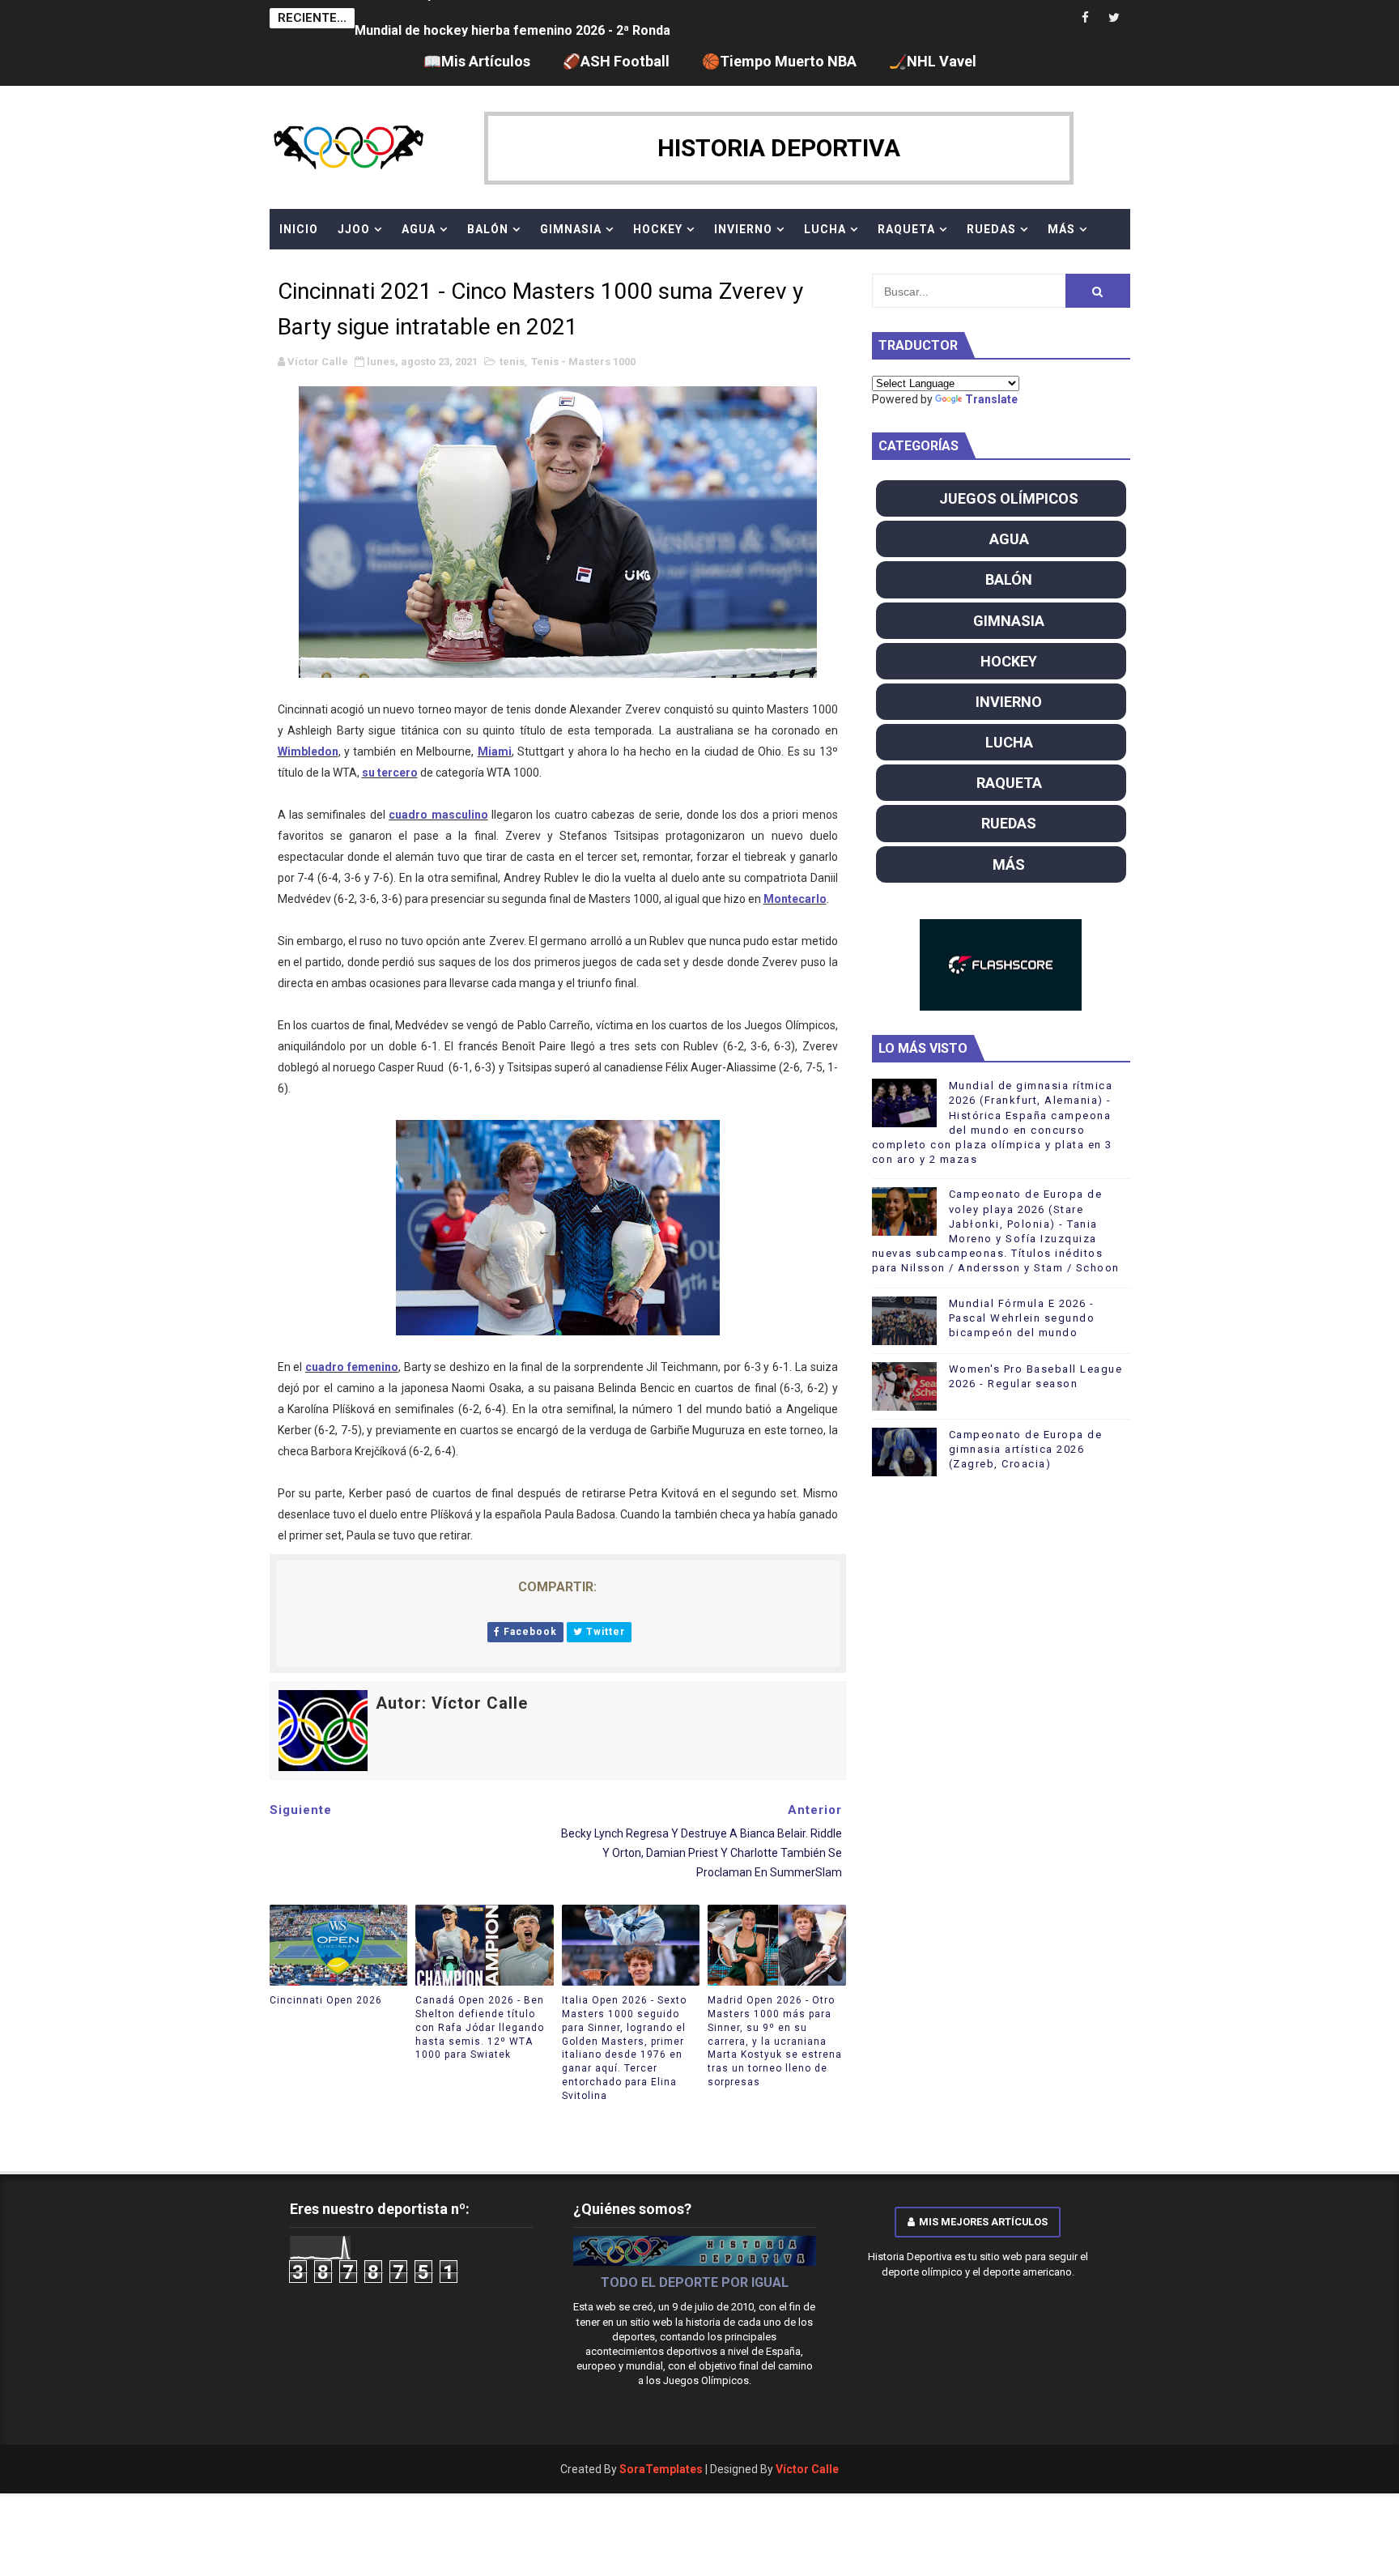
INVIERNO (743, 229)
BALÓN (488, 229)
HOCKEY (658, 229)
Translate (991, 399)
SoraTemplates (661, 2469)
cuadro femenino (352, 1367)
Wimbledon (308, 752)
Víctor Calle (807, 2469)
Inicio (299, 229)
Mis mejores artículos (983, 2222)
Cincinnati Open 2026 (326, 2000)
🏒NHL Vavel (933, 61)
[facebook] (1086, 18)
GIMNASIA (571, 229)
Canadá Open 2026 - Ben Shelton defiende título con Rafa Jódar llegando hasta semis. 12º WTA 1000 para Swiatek (480, 2027)
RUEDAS (991, 229)
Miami (495, 752)
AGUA (419, 229)
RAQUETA (906, 229)
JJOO (354, 229)
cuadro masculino (438, 815)
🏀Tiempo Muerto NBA (779, 61)
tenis (512, 362)
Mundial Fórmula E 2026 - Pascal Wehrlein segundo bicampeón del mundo (1022, 1318)
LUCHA (825, 229)
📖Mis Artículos (477, 61)
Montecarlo (795, 899)
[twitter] (1114, 18)
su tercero (390, 773)
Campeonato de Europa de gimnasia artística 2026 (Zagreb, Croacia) (1026, 1449)
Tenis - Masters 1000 (583, 362)
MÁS (1061, 229)
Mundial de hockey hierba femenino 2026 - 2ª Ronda (512, 18)
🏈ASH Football (616, 61)
